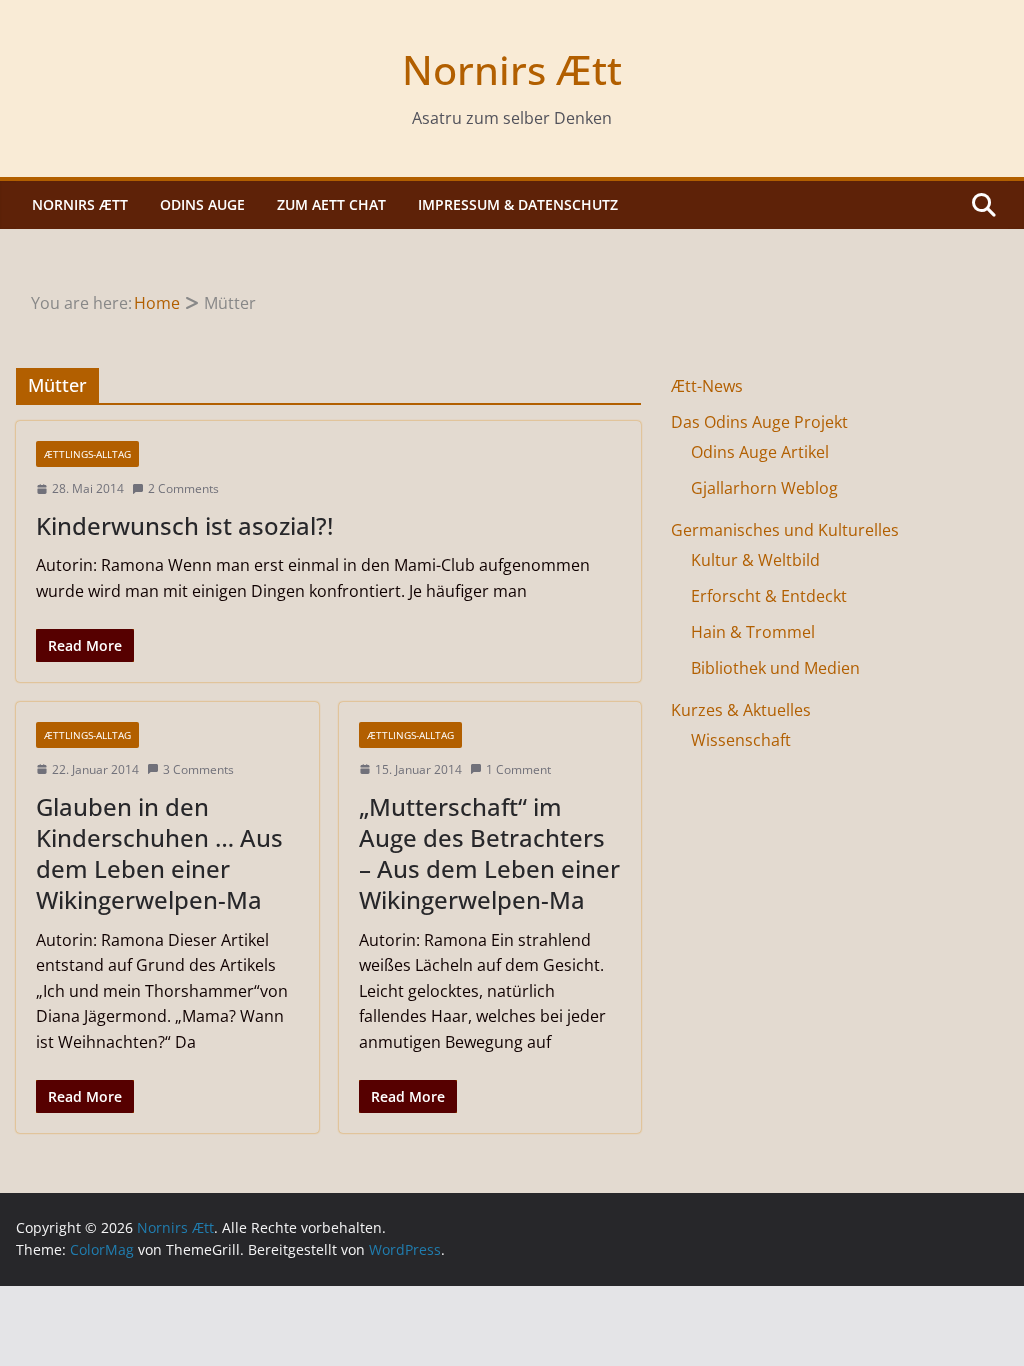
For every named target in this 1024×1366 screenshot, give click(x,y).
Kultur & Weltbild (755, 560)
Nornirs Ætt (512, 69)
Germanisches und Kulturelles (785, 530)
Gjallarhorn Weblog (764, 488)
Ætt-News (707, 386)
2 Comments (183, 488)
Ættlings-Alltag (87, 454)
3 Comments (198, 769)
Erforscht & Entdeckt (769, 596)
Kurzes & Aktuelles (741, 710)
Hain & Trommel (753, 632)
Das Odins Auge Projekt (759, 422)
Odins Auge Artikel (760, 452)
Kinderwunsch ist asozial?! (184, 525)
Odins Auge (202, 204)
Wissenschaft (741, 740)
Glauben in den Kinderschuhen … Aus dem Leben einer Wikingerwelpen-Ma (159, 853)
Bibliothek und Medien (775, 668)
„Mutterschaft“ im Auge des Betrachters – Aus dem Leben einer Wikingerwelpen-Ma (489, 853)
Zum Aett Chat (331, 204)
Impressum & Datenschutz (518, 204)
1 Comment (518, 769)
